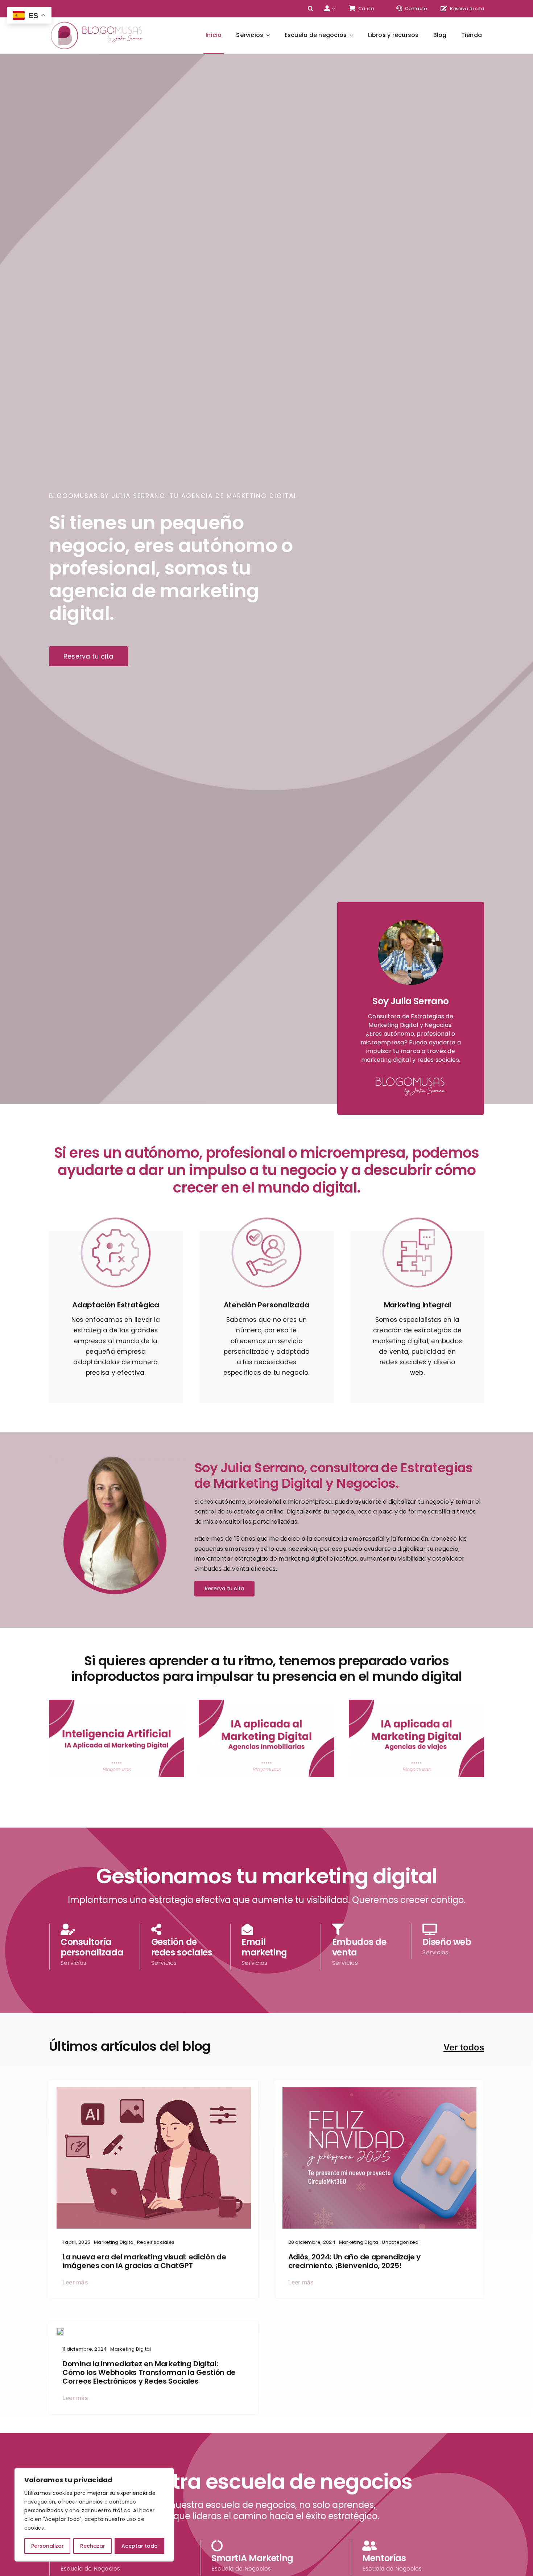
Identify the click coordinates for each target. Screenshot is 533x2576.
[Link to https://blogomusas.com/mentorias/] (450, 1929)
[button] (311, 9)
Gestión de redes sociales (182, 1947)
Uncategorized (400, 2242)
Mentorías (384, 2558)
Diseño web (447, 1942)
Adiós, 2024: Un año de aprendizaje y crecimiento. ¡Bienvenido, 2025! (354, 2261)
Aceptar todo (140, 2546)
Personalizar (47, 2546)
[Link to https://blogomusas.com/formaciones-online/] (88, 1929)
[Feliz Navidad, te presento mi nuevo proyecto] (380, 2090)
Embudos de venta (359, 1947)
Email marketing (264, 1947)
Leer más (75, 2282)
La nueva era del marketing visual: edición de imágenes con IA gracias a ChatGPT (144, 2261)
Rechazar (93, 2546)
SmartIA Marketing (252, 2558)
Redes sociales (156, 2242)
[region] (94, 2515)
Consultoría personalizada (92, 1947)
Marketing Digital (114, 2242)
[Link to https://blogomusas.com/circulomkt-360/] (179, 1929)
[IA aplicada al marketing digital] (154, 2090)
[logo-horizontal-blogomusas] (97, 22)
